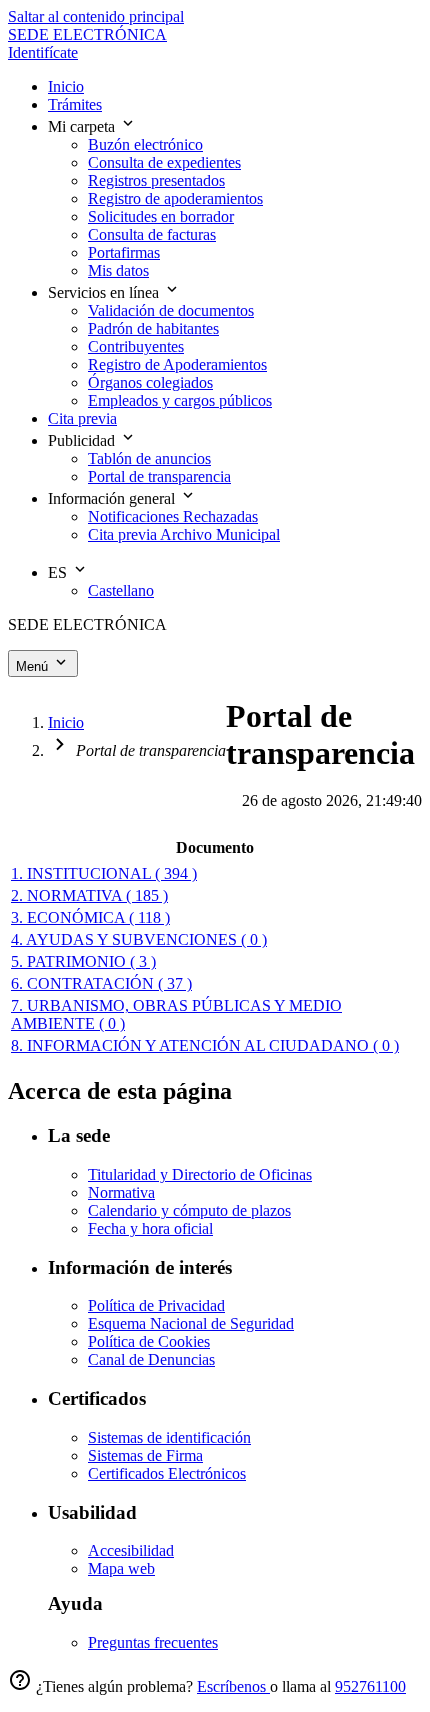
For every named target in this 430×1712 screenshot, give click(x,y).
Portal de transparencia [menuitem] (159, 476)
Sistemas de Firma (145, 1455)
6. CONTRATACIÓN (101, 983)
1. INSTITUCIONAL (104, 873)
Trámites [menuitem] (75, 104)
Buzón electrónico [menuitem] (145, 144)
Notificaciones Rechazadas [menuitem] (173, 516)
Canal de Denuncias (151, 1359)
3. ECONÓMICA (90, 917)
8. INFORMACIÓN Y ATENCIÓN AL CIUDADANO (205, 1045)
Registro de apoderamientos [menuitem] (175, 198)
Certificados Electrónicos (167, 1473)
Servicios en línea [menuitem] (105, 292)
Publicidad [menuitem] (83, 440)
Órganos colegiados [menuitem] (150, 382)
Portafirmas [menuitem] (124, 252)
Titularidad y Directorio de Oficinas (200, 1174)
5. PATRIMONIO (83, 961)
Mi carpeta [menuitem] (83, 126)
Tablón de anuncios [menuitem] (149, 458)
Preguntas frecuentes (153, 1642)
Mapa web (121, 1568)
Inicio (66, 722)
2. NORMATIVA (89, 895)
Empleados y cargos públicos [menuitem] (180, 400)
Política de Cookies (149, 1341)
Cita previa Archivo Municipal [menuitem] (184, 534)
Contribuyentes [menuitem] (136, 346)
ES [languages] (59, 572)
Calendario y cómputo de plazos (189, 1210)
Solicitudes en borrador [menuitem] (161, 216)
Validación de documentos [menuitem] (171, 310)
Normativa (121, 1192)
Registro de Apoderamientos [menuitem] (177, 364)
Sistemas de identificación (169, 1437)
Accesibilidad (131, 1550)
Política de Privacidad (156, 1305)
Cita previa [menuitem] (82, 418)
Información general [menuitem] (113, 498)
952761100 (370, 1686)
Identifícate (43, 52)
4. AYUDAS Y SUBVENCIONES (139, 939)
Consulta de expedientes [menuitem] (164, 162)
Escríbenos (233, 1686)
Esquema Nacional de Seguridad (191, 1323)
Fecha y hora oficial (150, 1228)
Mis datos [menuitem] (118, 270)
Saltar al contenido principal (96, 16)
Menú (34, 666)
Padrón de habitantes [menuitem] (153, 328)
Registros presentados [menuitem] (156, 180)
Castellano (121, 590)
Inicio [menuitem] (66, 86)
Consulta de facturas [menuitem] (152, 234)
